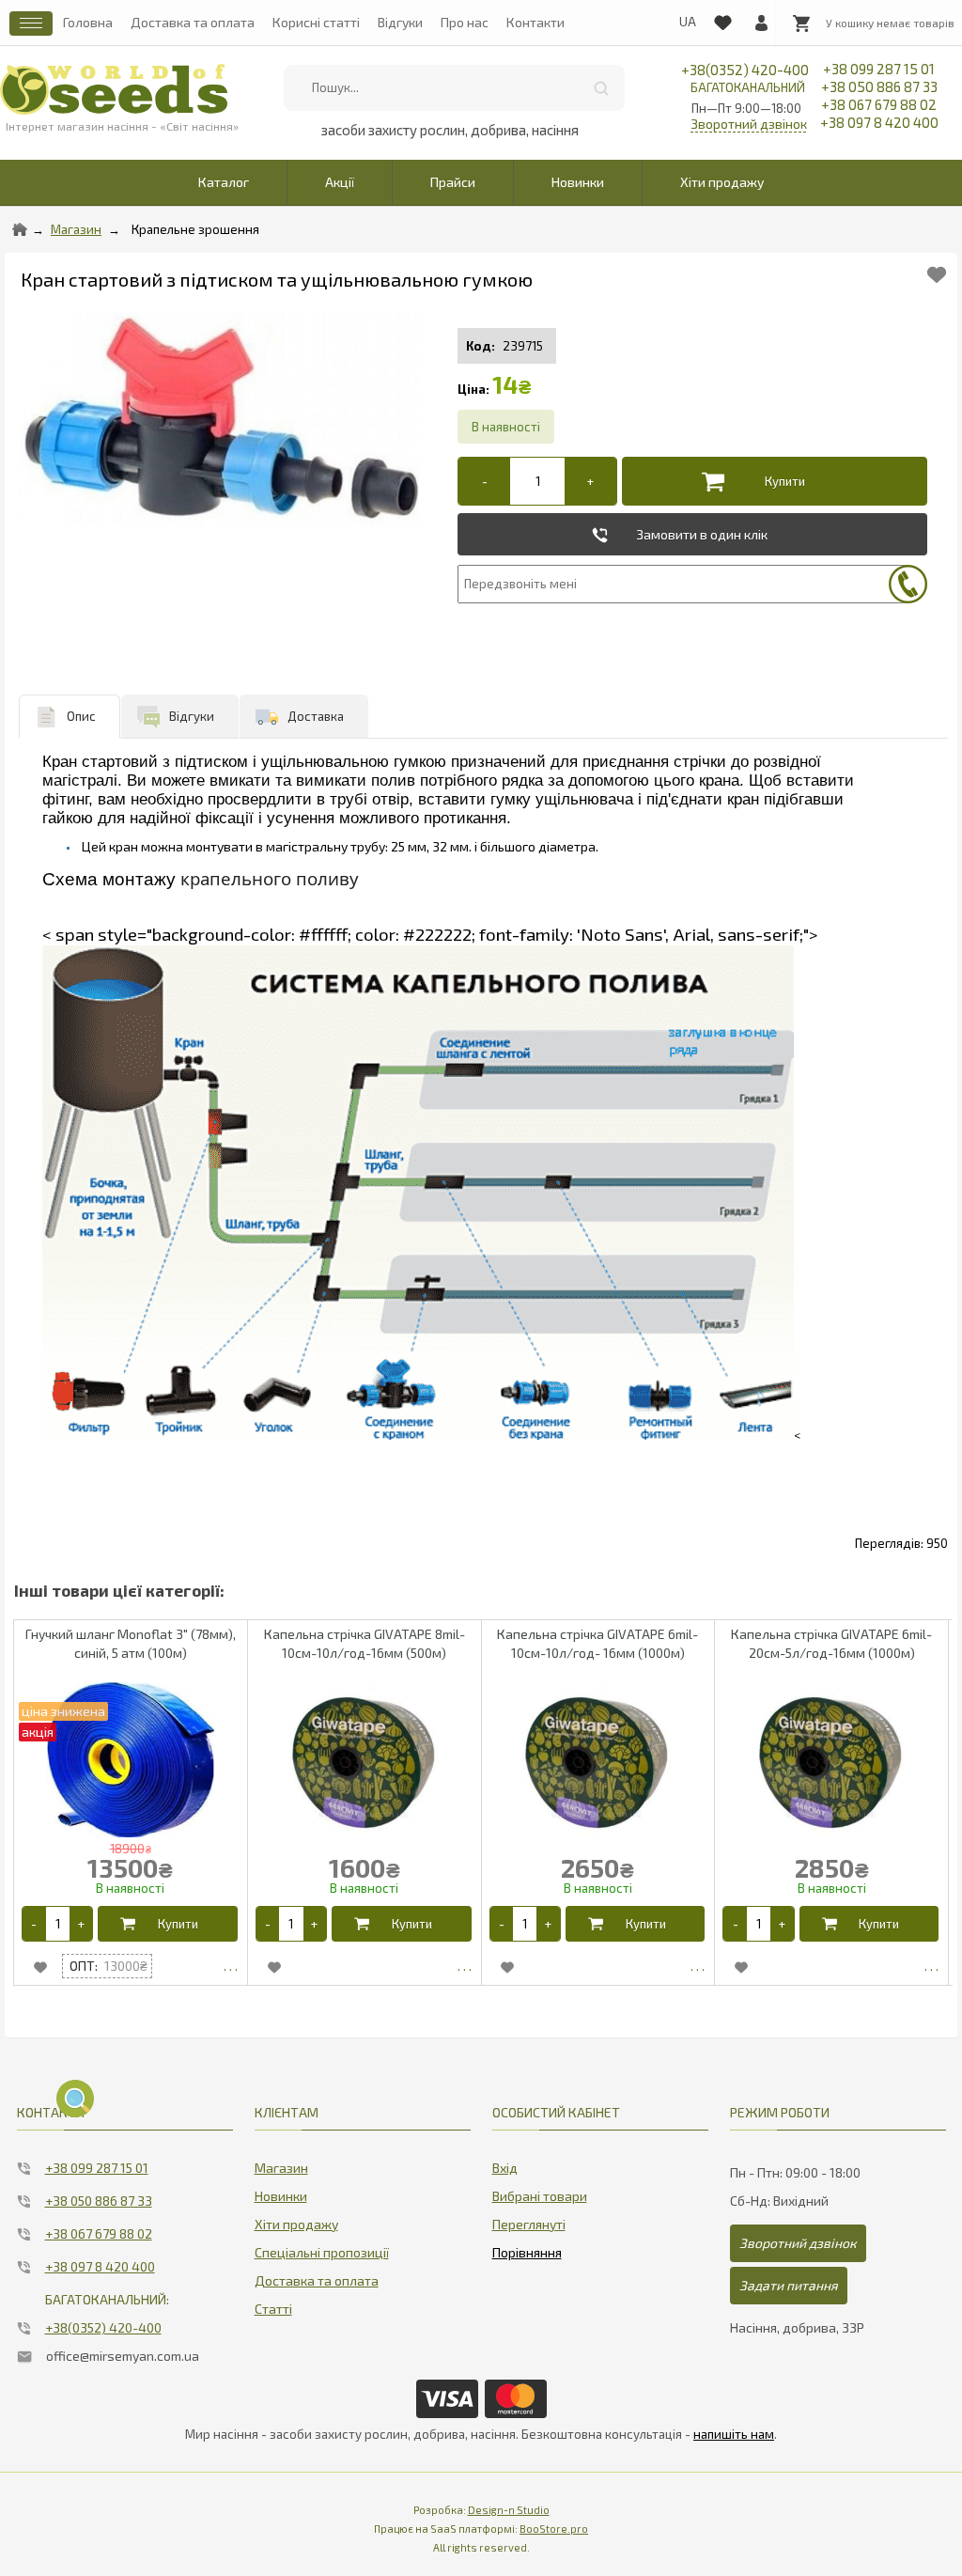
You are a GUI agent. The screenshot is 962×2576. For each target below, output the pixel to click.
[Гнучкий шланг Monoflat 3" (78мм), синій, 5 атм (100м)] (231, 1966)
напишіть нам (734, 2434)
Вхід (505, 2168)
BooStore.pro (554, 2529)
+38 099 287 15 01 (879, 69)
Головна (88, 22)
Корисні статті (316, 22)
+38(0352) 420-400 (745, 78)
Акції (340, 182)
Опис (81, 716)
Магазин (76, 229)
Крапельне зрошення (195, 229)
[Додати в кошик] (770, 481)
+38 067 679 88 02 (879, 104)
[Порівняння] (527, 2249)
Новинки (578, 182)
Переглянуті (529, 2224)
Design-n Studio (509, 2510)
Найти (601, 88)
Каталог (224, 182)
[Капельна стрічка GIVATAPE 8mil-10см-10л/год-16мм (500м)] (465, 1966)
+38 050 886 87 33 (879, 86)
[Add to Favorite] (937, 275)
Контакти (535, 22)
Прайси (453, 182)
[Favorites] (722, 19)
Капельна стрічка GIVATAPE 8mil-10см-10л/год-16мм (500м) (365, 1643)
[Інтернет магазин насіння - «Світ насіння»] (114, 89)
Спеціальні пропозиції (322, 2252)
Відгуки (400, 22)
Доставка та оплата (193, 22)
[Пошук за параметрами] (75, 2099)
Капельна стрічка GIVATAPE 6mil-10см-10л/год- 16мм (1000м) (597, 1643)
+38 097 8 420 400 (879, 122)
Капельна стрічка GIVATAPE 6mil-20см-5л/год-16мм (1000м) (831, 1643)
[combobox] (454, 88)
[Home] (20, 229)
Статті (273, 2309)
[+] (590, 481)
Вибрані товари (540, 2196)
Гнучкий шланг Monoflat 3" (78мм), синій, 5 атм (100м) (131, 1643)
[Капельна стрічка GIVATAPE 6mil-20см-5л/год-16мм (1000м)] (931, 1966)
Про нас (465, 22)
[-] (484, 481)
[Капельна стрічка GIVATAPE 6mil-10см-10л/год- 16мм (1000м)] (698, 1966)
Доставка (316, 716)
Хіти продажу (722, 182)
